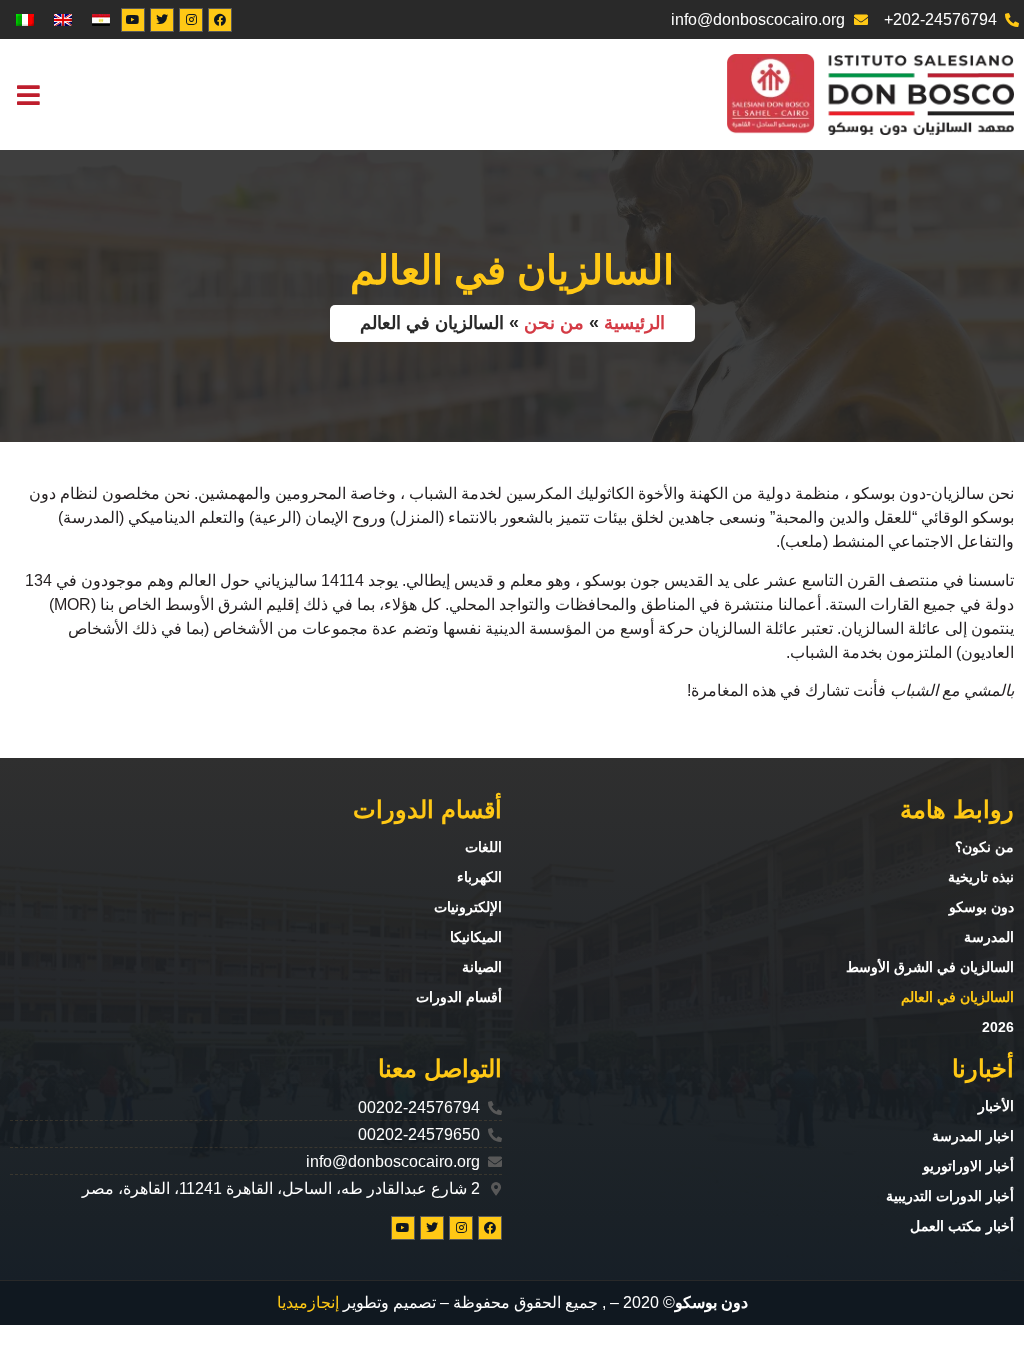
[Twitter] (162, 20)
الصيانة (482, 967)
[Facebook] (220, 20)
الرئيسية (634, 323)
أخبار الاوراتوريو (968, 1166)
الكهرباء (479, 877)
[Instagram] (191, 20)
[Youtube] (133, 20)
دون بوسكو (981, 907)
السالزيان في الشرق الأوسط (930, 967)
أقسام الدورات (459, 997)
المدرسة (989, 937)
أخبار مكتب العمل (962, 1226)
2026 (998, 1027)
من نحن (554, 323)
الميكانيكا (476, 937)
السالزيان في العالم (957, 997)
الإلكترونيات (468, 907)
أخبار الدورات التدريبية (950, 1196)
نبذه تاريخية (981, 877)
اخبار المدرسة (973, 1136)
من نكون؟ (984, 847)
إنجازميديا (308, 1302)
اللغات (483, 847)
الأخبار (996, 1106)
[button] (28, 94)
